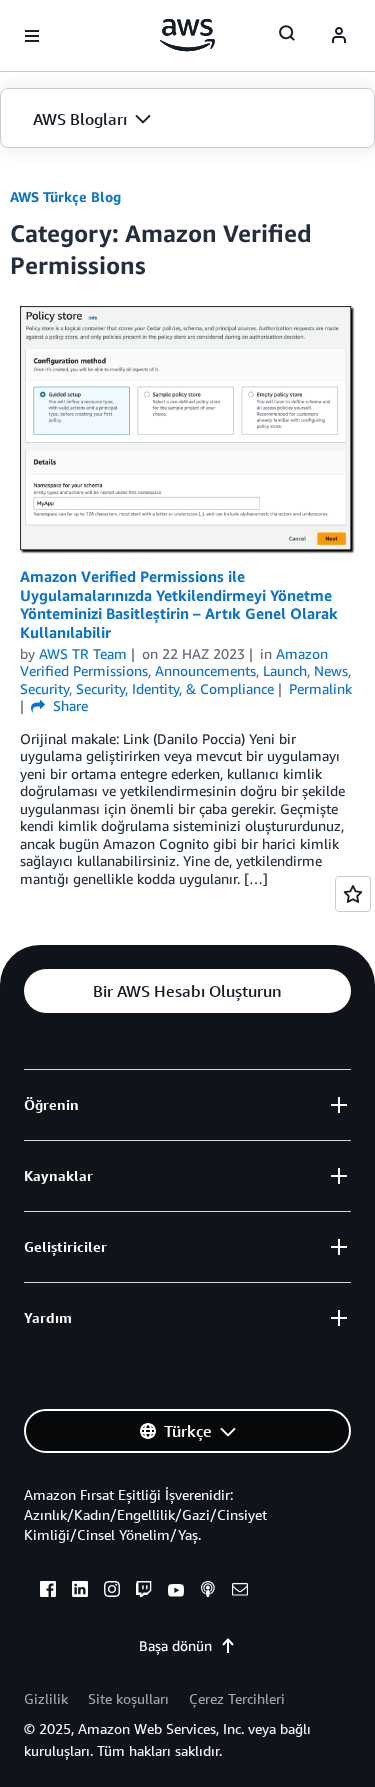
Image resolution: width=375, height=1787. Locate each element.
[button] (187, 119)
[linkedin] (80, 1592)
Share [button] (68, 705)
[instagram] (112, 1592)
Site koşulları (128, 1698)
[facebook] (48, 1592)
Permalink (320, 688)
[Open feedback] (353, 894)
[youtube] (176, 1592)
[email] (240, 1592)
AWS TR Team (83, 653)
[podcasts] (208, 1592)
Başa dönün (175, 1645)
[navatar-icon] (339, 36)
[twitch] (144, 1592)
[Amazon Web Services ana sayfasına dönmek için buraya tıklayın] (187, 35)
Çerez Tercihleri (237, 1698)
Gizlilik (46, 1698)
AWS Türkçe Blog (65, 196)
